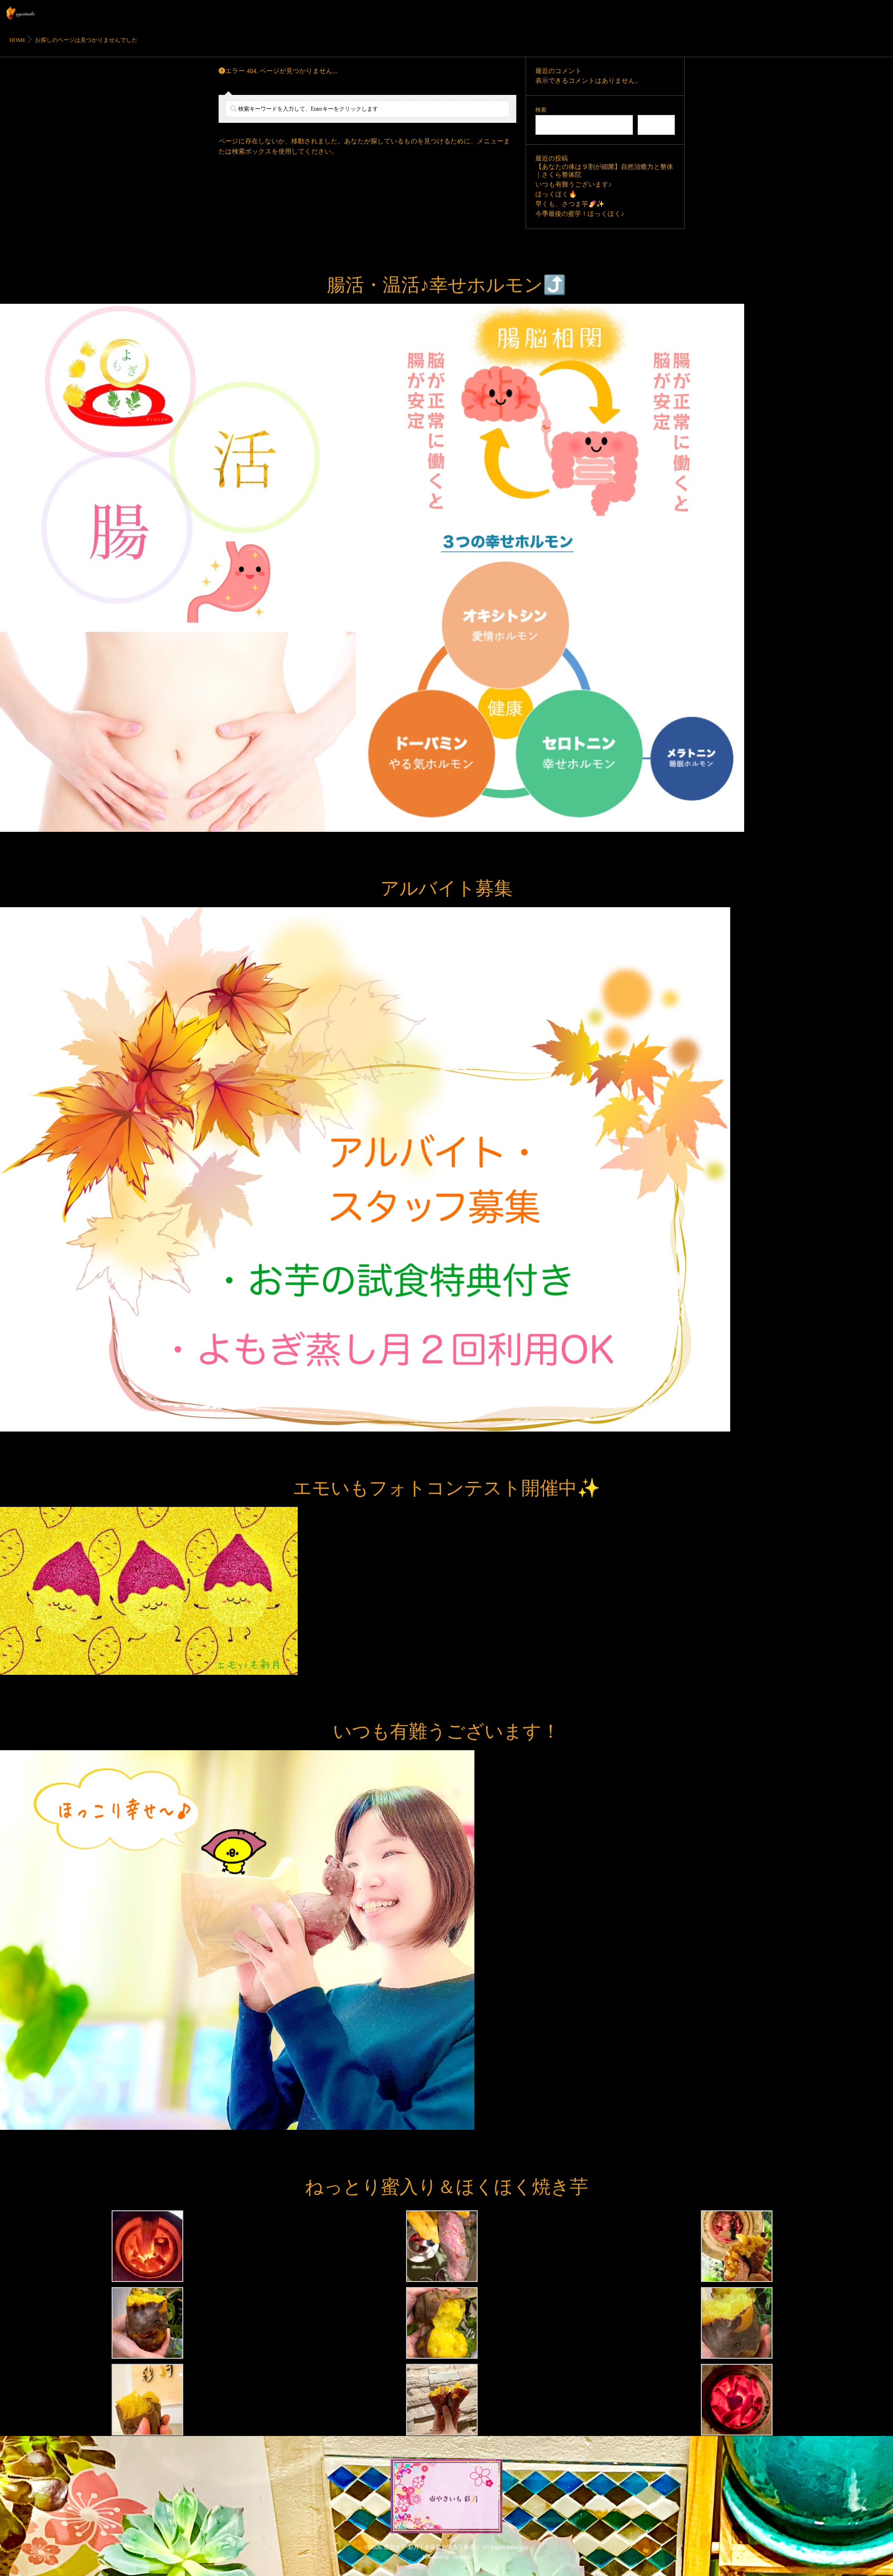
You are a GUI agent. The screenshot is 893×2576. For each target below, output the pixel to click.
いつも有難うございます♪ (573, 185)
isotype (461, 2557)
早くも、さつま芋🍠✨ (570, 204)
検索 (541, 110)
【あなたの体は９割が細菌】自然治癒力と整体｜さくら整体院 (604, 171)
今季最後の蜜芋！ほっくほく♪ (580, 214)
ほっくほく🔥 (556, 195)
